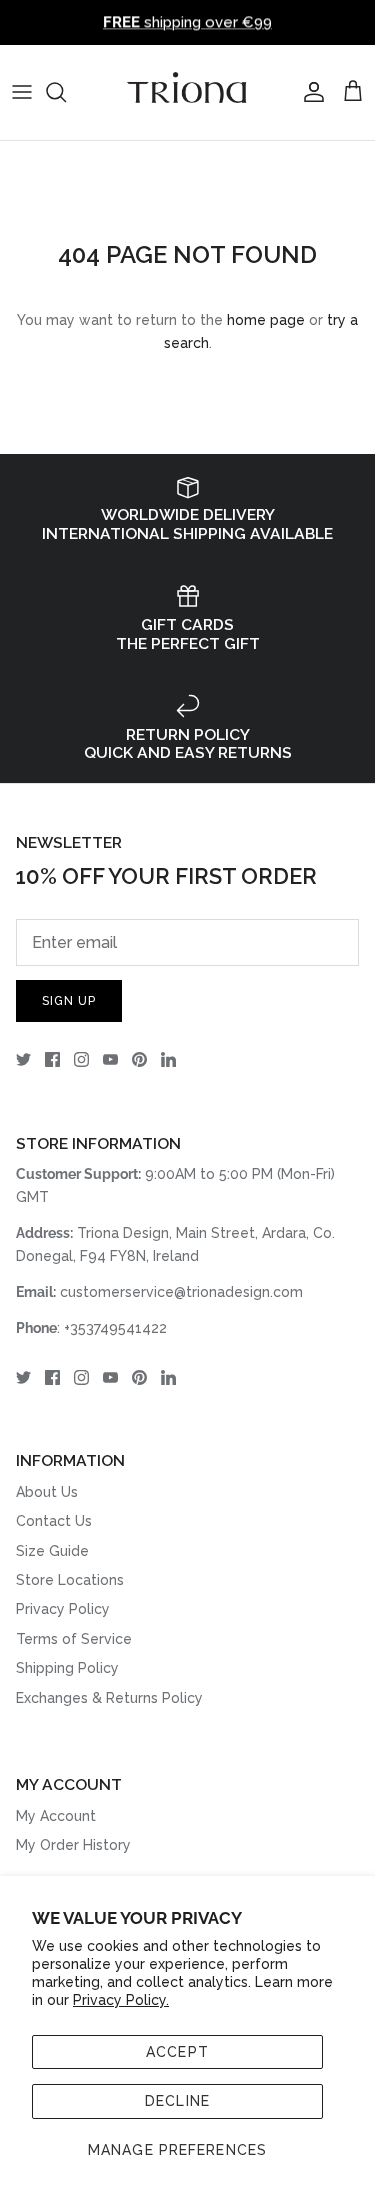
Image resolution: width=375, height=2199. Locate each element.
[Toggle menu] (22, 92)
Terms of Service (74, 1639)
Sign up (69, 1001)
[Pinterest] (139, 1059)
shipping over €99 (187, 22)
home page (266, 320)
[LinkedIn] (168, 1059)
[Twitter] (23, 1059)
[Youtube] (110, 1059)
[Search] (66, 92)
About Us (47, 1492)
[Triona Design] (188, 92)
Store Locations (70, 1580)
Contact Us (54, 1521)
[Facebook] (52, 1059)
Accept (177, 2052)
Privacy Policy (63, 1609)
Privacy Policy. (121, 2000)
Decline (177, 2101)
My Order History (73, 1845)
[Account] (309, 92)
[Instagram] (81, 1059)
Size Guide (52, 1551)
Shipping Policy (67, 1668)
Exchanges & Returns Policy (109, 1698)
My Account (56, 1816)
